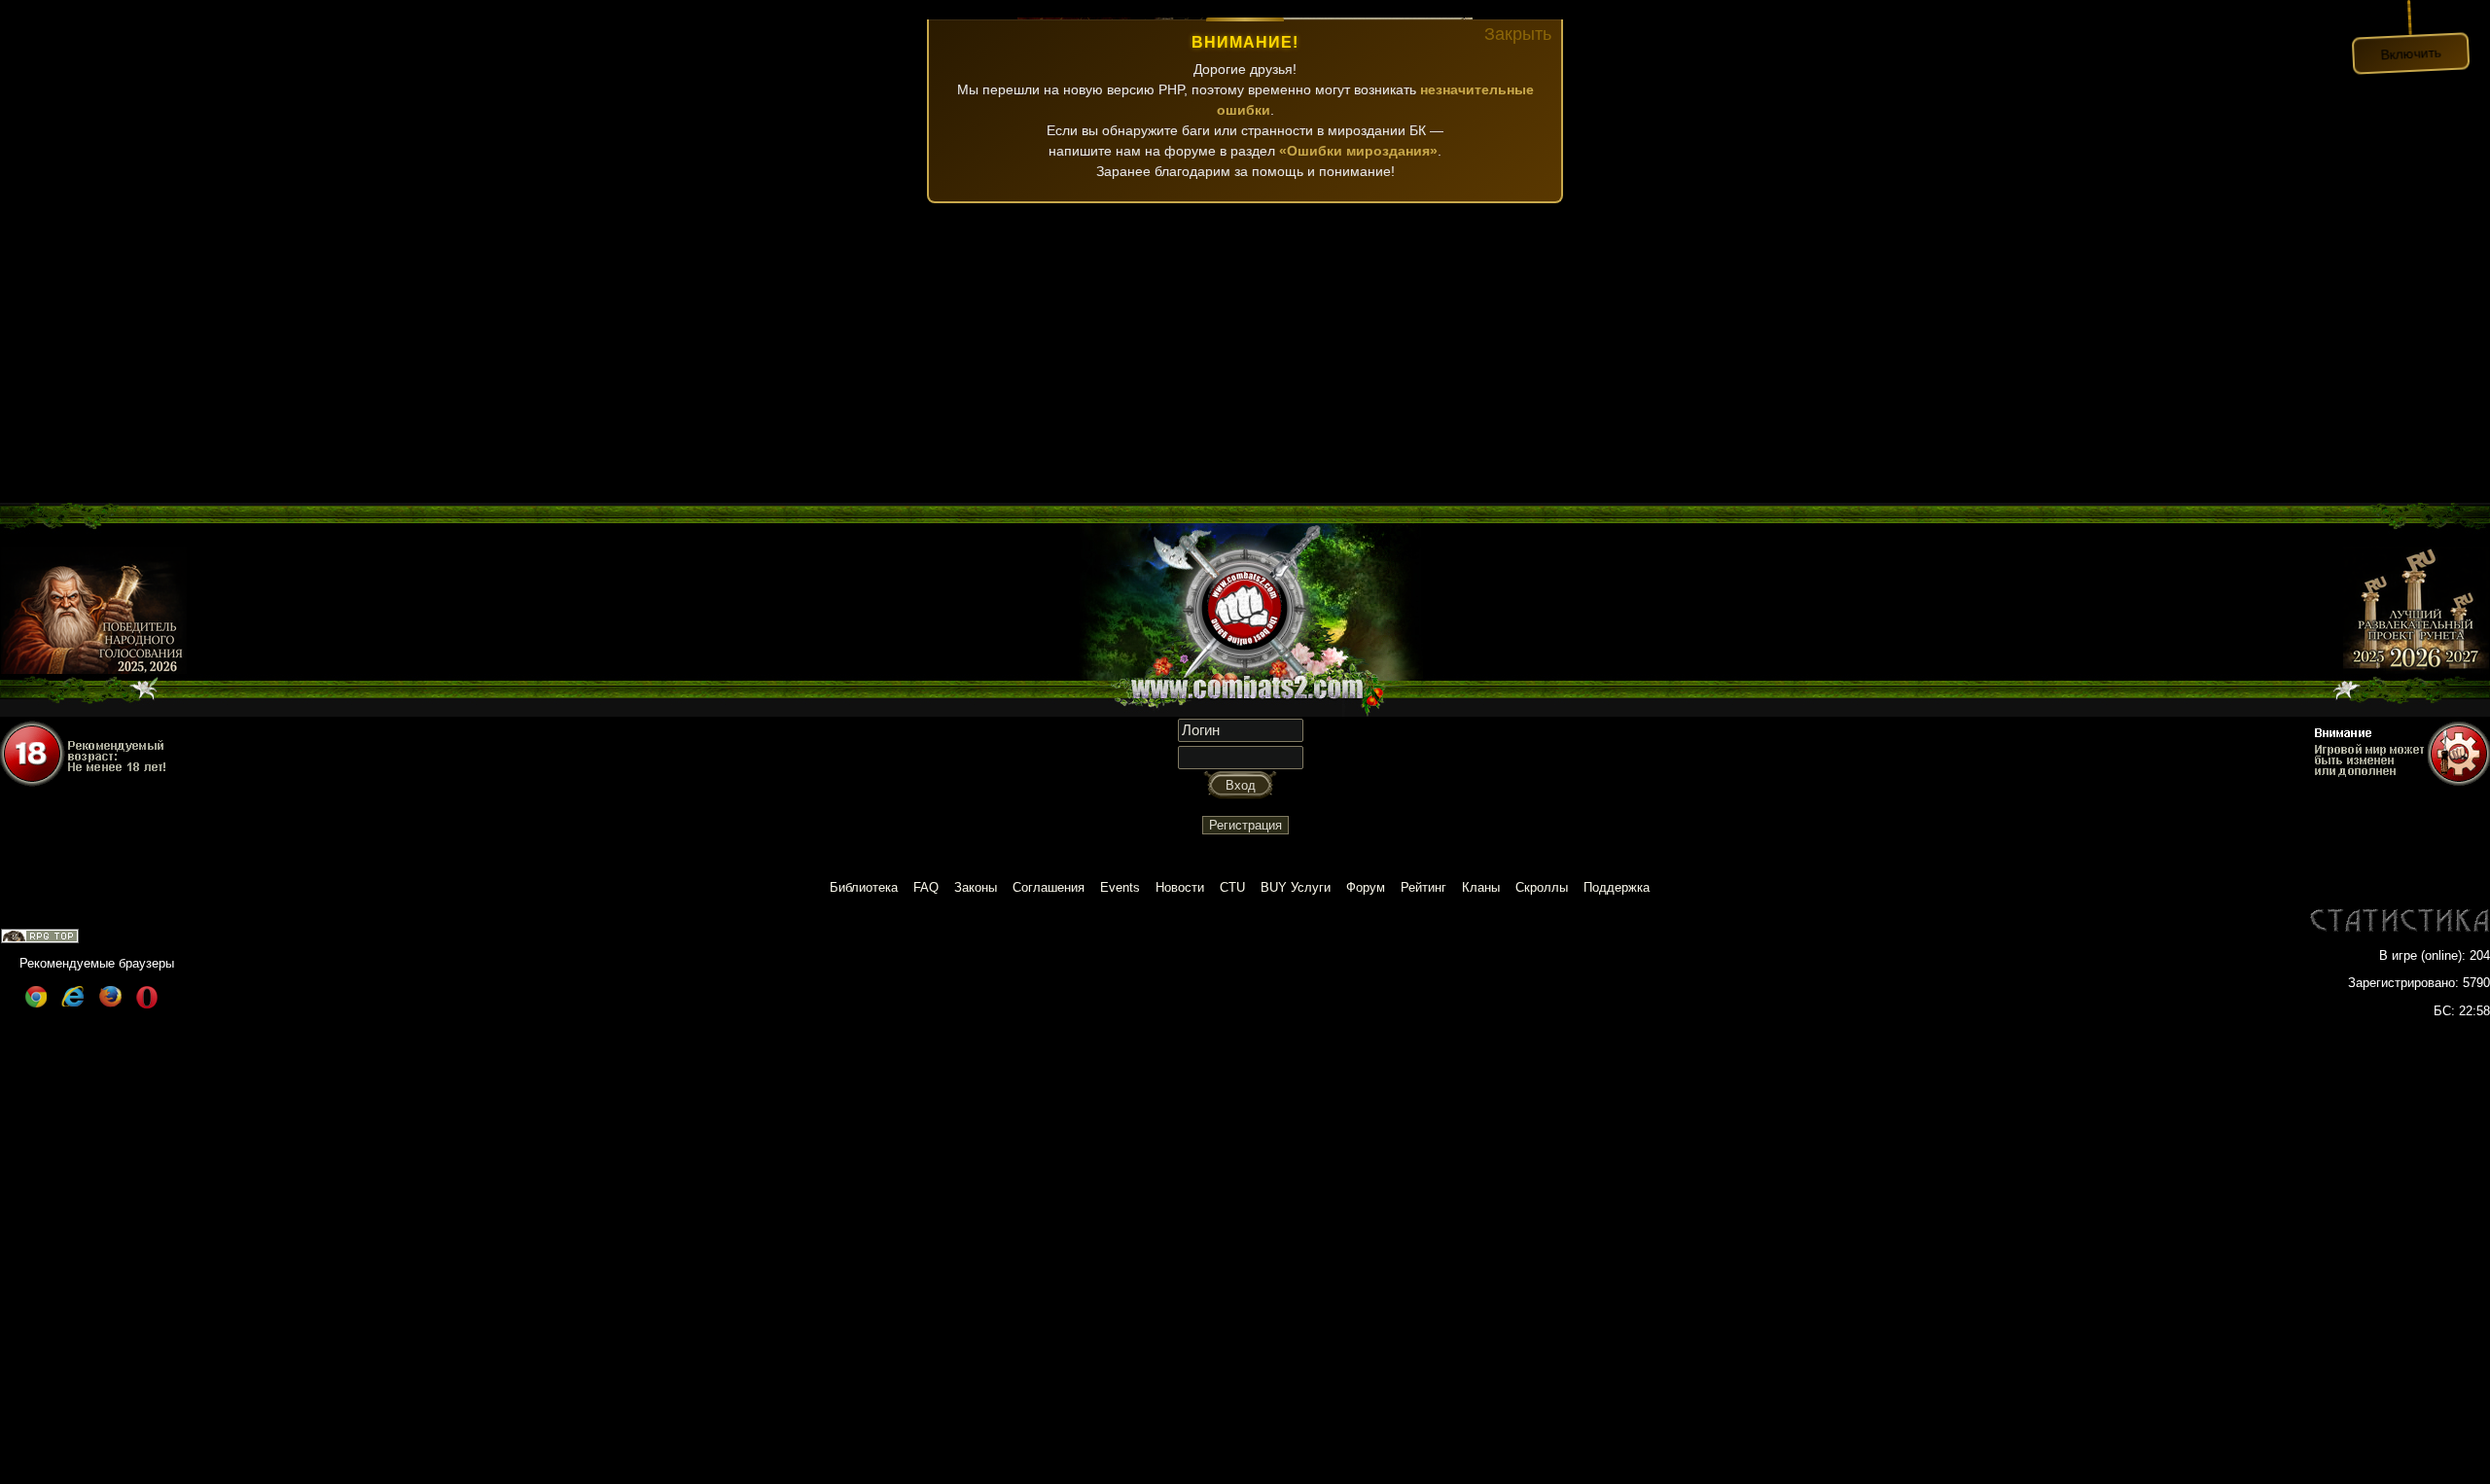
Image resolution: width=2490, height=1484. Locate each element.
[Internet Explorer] (73, 1004)
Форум (1366, 887)
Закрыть (1518, 34)
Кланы (1481, 887)
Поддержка (1617, 887)
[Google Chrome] (36, 1004)
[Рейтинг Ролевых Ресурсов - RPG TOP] (40, 939)
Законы (976, 887)
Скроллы (1542, 887)
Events (1120, 887)
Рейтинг (1423, 887)
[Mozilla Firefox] (110, 1004)
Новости (1180, 887)
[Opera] (147, 1004)
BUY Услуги (1296, 887)
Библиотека (864, 887)
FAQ (926, 887)
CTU (1232, 887)
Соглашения (1049, 887)
